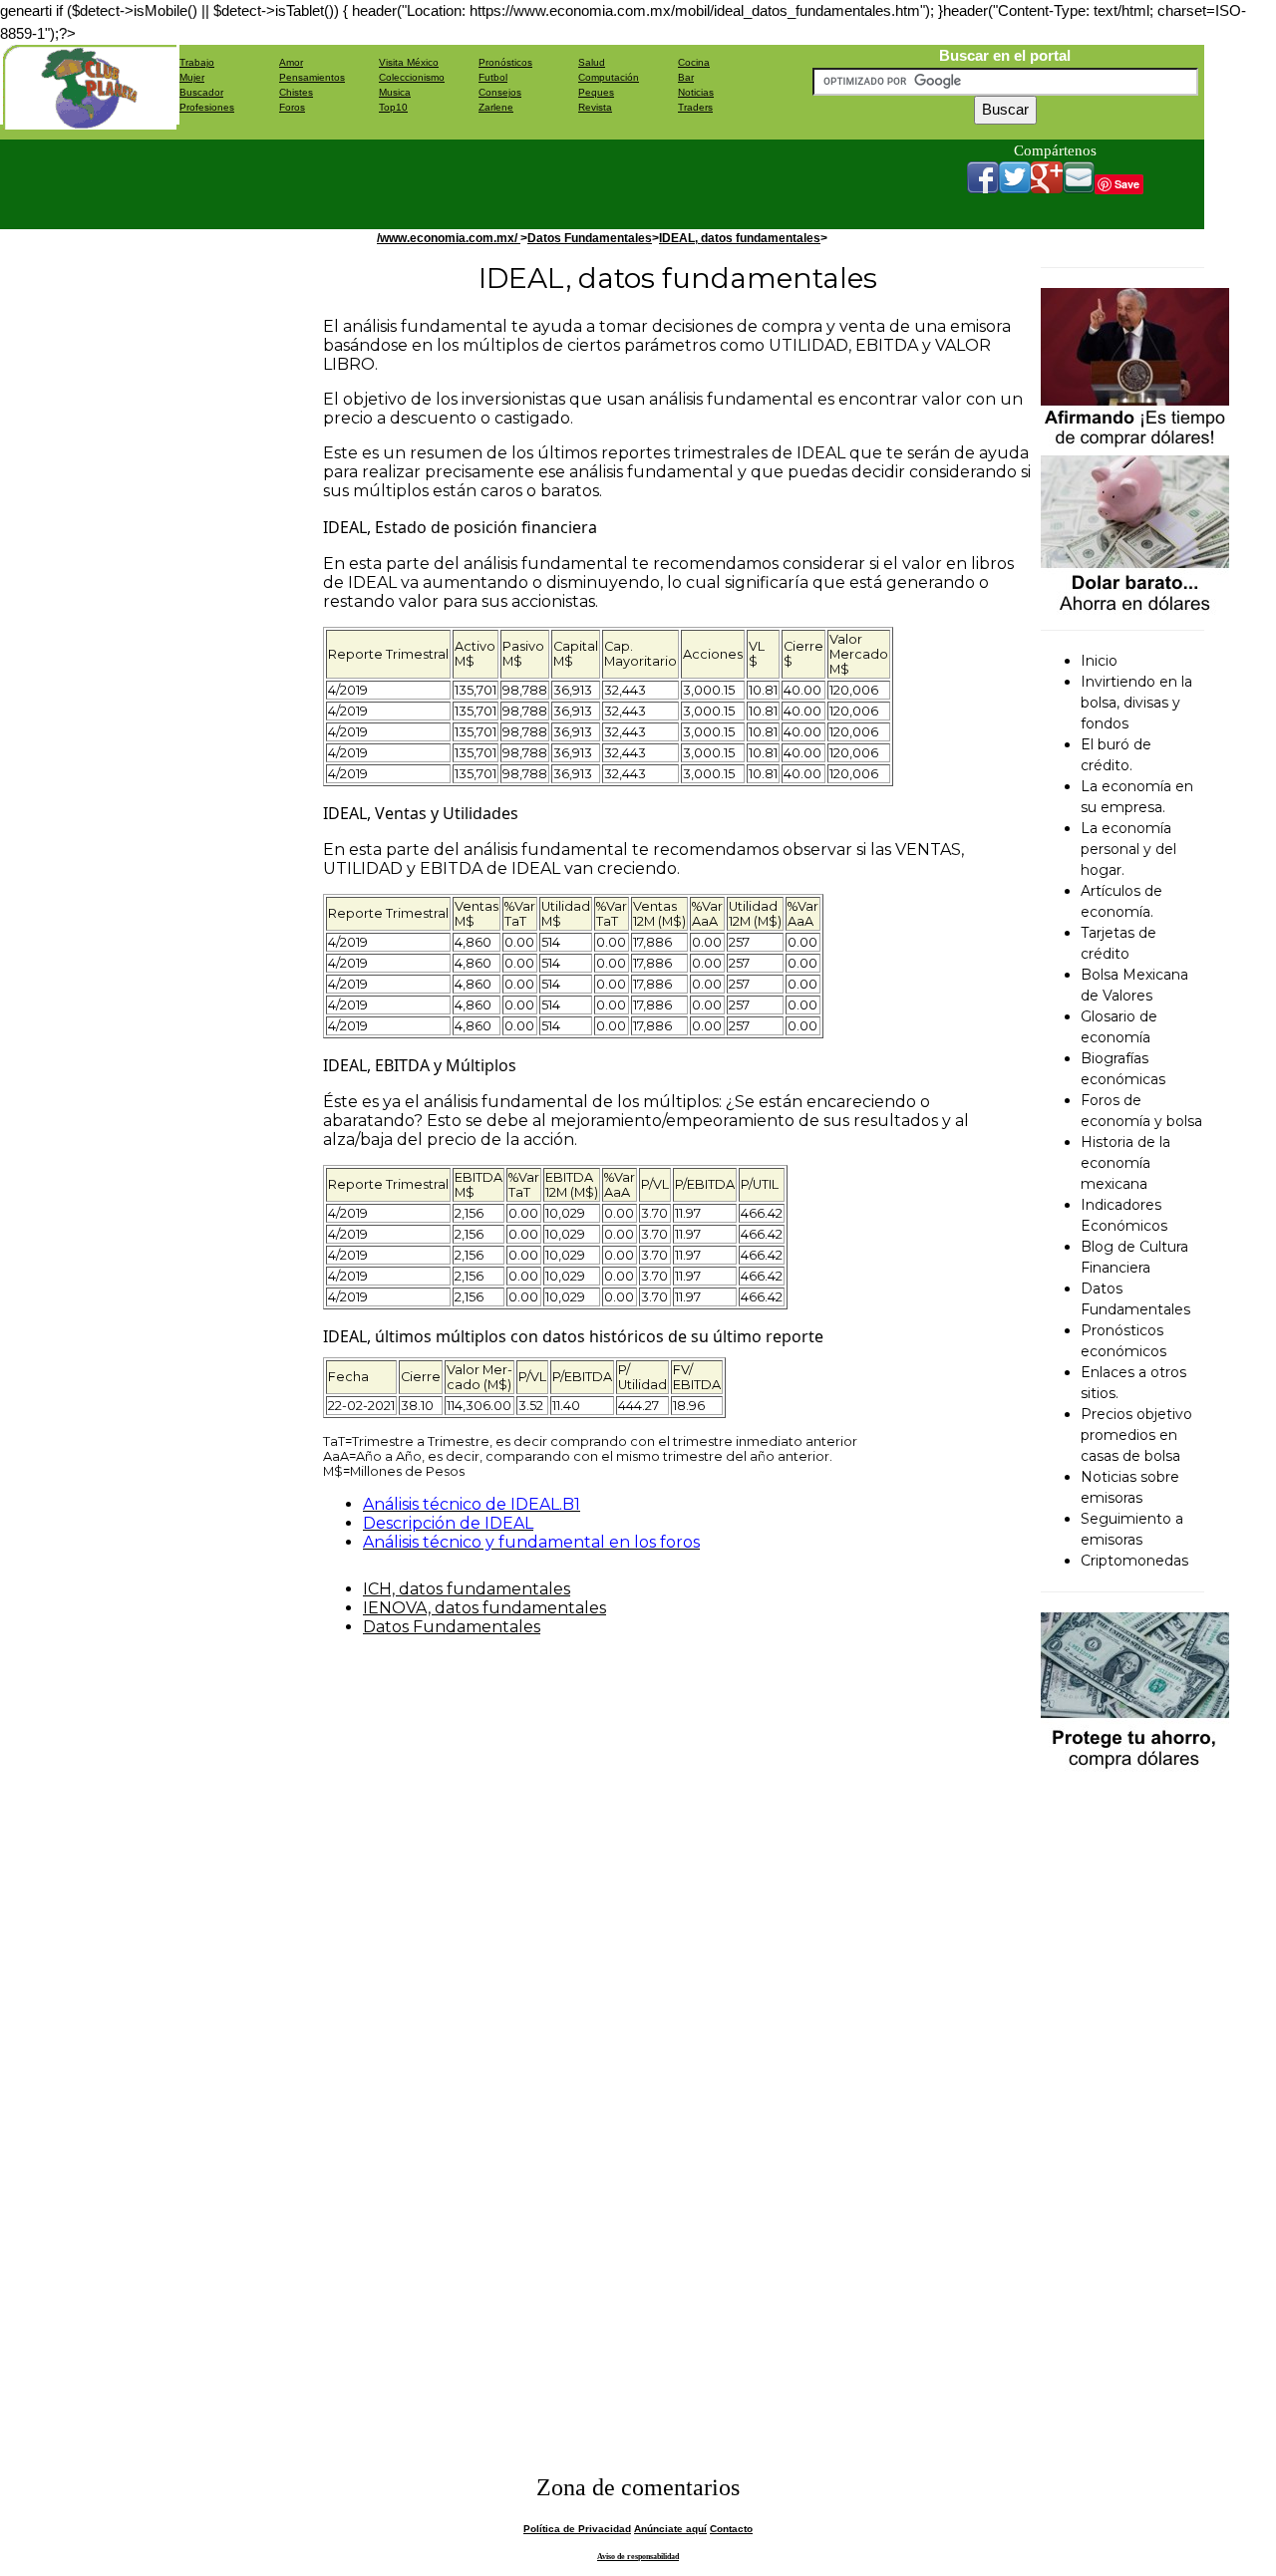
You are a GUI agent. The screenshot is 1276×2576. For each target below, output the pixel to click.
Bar (686, 77)
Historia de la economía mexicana (1125, 1163)
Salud (592, 62)
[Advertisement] (542, 184)
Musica (395, 92)
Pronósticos (505, 62)
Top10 (393, 107)
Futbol (493, 77)
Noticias (696, 92)
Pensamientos (312, 77)
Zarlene (496, 107)
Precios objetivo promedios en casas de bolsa (1136, 1435)
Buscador (201, 92)
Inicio (1099, 661)
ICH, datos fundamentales (467, 1589)
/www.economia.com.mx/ (449, 238)
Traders (695, 107)
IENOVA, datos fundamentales (484, 1608)
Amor (291, 62)
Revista (595, 107)
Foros (292, 107)
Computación (609, 77)
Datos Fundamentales (590, 238)
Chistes (296, 92)
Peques (596, 92)
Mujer (192, 77)
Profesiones (207, 107)
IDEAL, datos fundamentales (740, 238)
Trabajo (197, 62)
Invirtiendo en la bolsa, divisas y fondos (1136, 703)
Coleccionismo (412, 77)
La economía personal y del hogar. (1128, 849)
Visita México (409, 62)
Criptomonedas (1134, 1561)
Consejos (500, 92)
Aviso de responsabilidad (638, 2557)
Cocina (694, 62)
